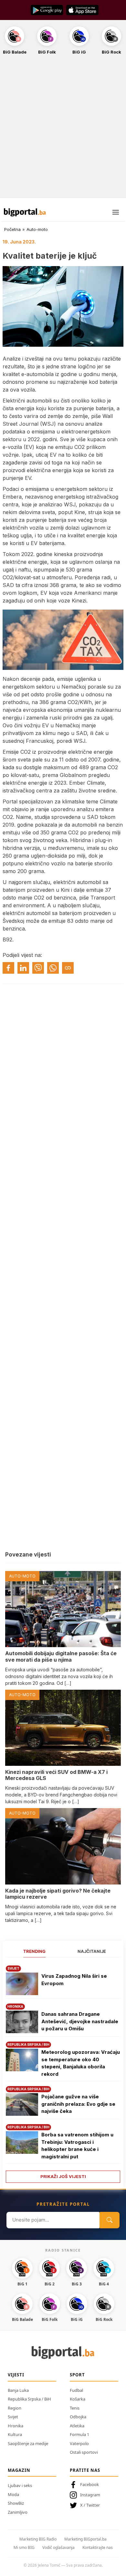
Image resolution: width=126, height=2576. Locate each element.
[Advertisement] (63, 130)
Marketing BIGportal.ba (85, 2539)
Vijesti (16, 2375)
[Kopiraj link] (68, 968)
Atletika (77, 2426)
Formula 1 (79, 2434)
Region (15, 2408)
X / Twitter (90, 2505)
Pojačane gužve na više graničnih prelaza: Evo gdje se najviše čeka (78, 2104)
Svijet (13, 2417)
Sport (77, 2375)
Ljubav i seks (20, 2485)
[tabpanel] (63, 2072)
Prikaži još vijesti (63, 2176)
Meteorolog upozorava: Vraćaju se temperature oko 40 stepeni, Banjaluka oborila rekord (81, 2063)
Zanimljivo (18, 2512)
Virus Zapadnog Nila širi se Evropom (74, 1980)
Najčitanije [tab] (92, 1951)
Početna (12, 229)
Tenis (75, 2408)
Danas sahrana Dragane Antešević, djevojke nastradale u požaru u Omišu (80, 2021)
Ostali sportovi (84, 2452)
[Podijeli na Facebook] (8, 968)
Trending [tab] (34, 1951)
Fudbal (76, 2390)
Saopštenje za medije (28, 2443)
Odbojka (78, 2417)
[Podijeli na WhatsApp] (53, 968)
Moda (13, 2494)
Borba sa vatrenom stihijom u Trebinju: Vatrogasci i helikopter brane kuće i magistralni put (77, 2146)
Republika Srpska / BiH (29, 2399)
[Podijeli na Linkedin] (23, 968)
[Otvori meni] (116, 212)
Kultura (15, 2434)
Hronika (16, 2426)
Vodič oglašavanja (58, 2547)
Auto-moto (37, 229)
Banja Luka (18, 2390)
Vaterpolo (79, 2443)
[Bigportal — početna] (25, 212)
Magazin (19, 2470)
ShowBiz (16, 2503)
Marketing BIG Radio (38, 2539)
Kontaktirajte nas (98, 2547)
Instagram (90, 2495)
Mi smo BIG (24, 2547)
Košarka (78, 2399)
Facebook (89, 2484)
